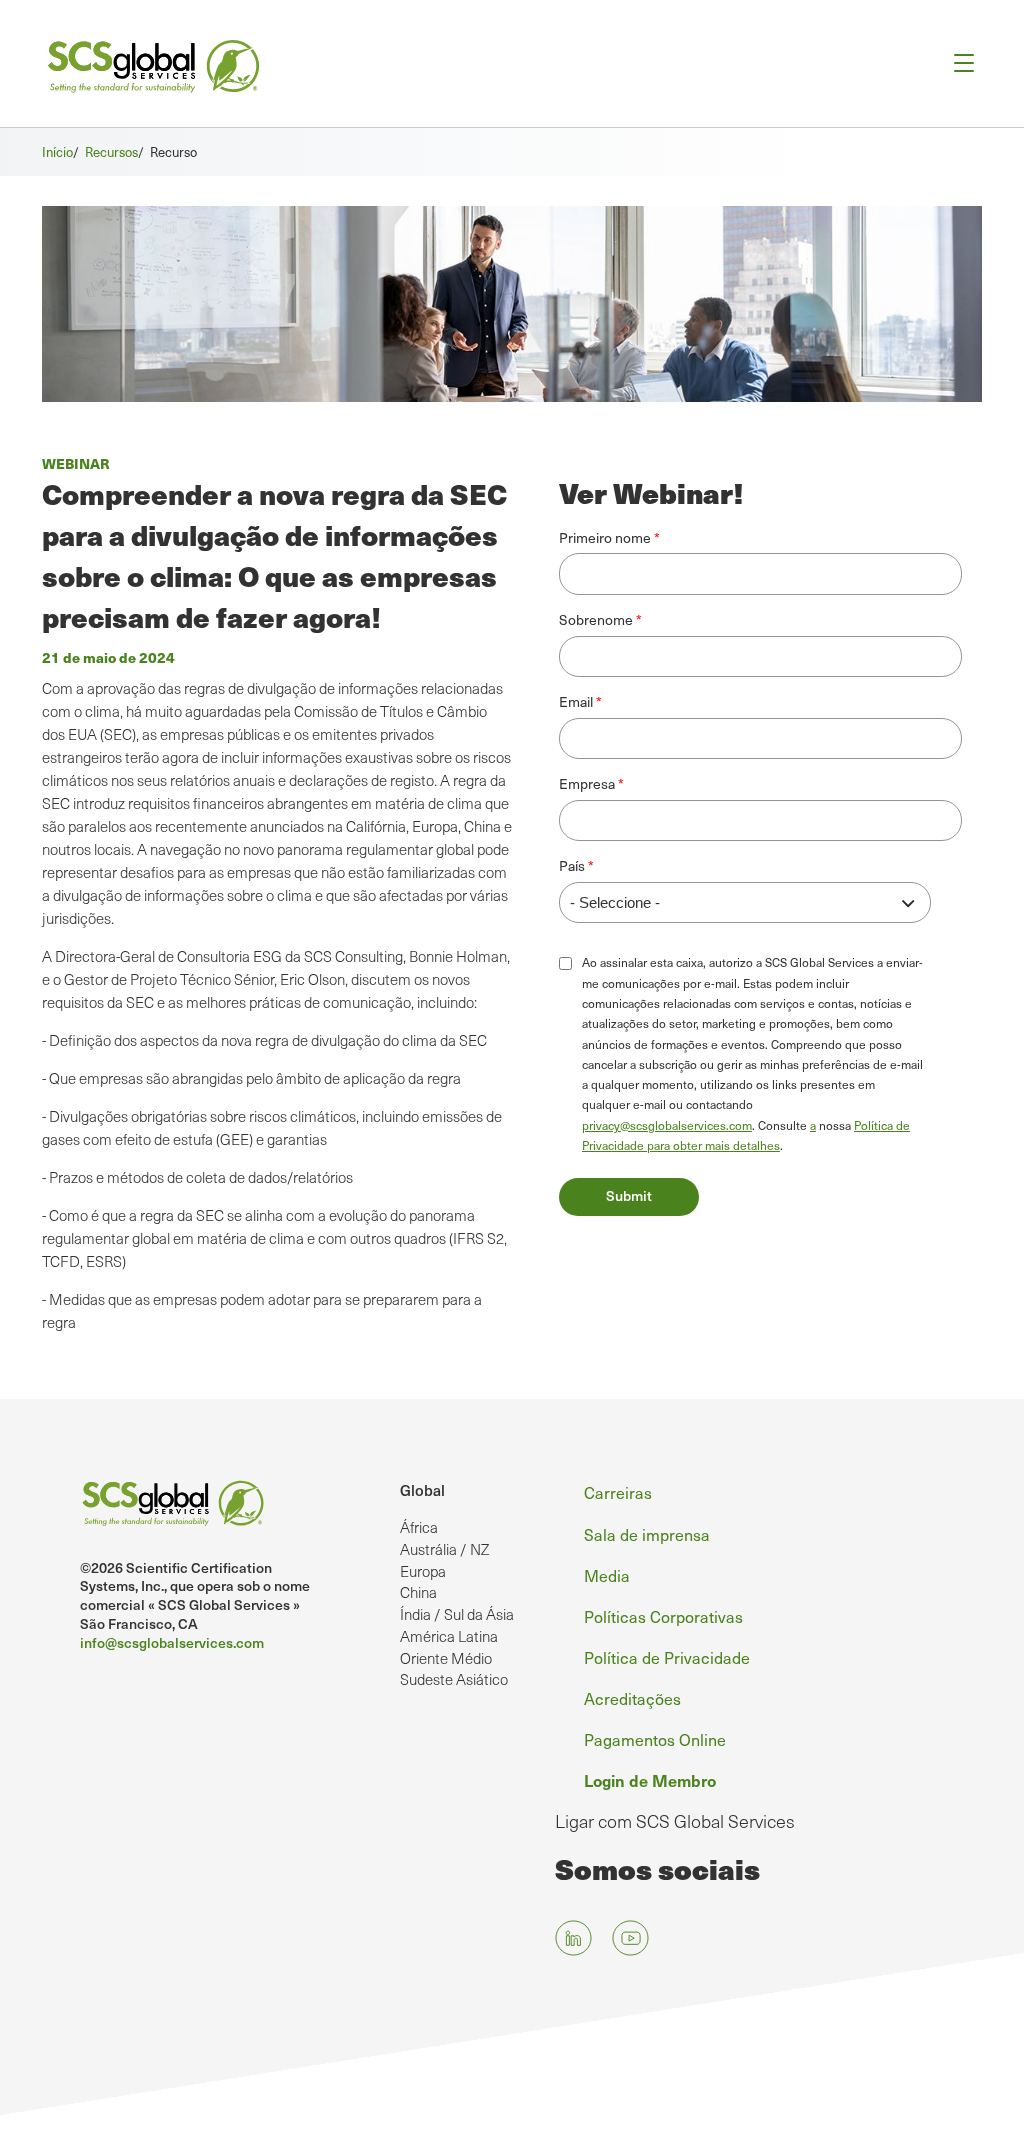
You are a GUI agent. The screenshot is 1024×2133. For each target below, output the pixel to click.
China (418, 1592)
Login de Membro (650, 1780)
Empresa (587, 783)
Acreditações (632, 1698)
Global (422, 1489)
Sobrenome (596, 619)
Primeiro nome (605, 537)
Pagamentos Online (655, 1739)
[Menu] (957, 63)
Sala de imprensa (647, 1534)
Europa (423, 1571)
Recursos (111, 152)
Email (576, 701)
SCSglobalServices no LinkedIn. (573, 1938)
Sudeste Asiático (454, 1679)
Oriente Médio (446, 1658)
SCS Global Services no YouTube (630, 1938)
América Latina (449, 1636)
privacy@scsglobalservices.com (667, 1125)
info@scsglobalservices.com (172, 1642)
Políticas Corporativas (663, 1616)
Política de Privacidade (667, 1657)
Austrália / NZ (444, 1549)
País (572, 865)
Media (607, 1575)
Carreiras (618, 1492)
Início (57, 152)
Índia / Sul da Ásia (457, 1614)
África (419, 1527)
